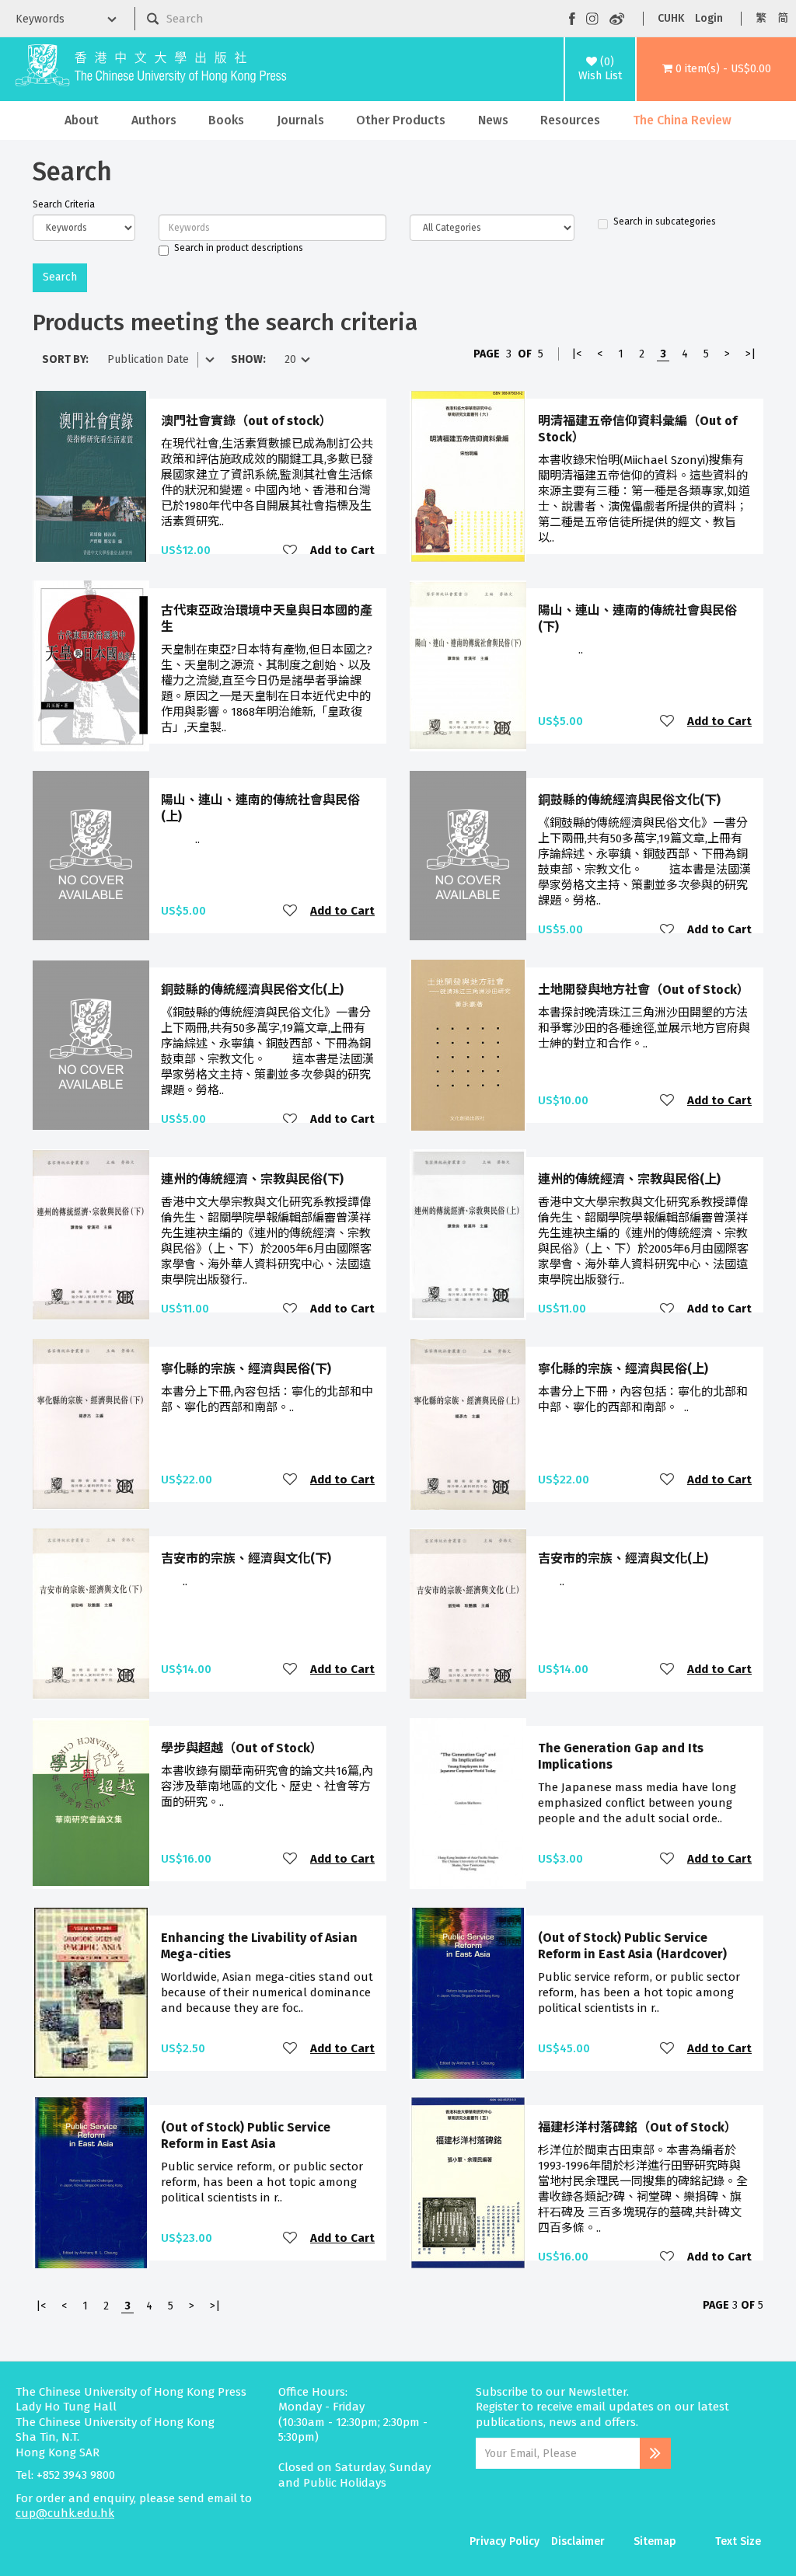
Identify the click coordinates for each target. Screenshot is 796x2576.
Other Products (401, 120)
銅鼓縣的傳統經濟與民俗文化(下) (629, 800)
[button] (716, 69)
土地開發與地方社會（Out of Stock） (644, 990)
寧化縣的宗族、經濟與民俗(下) (246, 1369)
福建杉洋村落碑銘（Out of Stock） (637, 2127)
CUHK (671, 18)
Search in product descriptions (239, 248)
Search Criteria (64, 204)
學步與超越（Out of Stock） (242, 1748)
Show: (248, 359)
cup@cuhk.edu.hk (65, 2513)
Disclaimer (578, 2541)
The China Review (682, 120)
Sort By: (65, 359)
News (493, 120)
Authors (154, 120)
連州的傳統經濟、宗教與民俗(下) (252, 1179)
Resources (570, 120)
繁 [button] (761, 18)
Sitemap (655, 2541)
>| (751, 354)
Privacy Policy (504, 2541)
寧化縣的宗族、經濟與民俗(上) (623, 1369)
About (82, 120)
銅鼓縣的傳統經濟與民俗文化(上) (252, 990)
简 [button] (783, 18)
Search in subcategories (665, 221)
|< (576, 354)
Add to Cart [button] (342, 551)
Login (709, 18)
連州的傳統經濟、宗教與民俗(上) (629, 1179)
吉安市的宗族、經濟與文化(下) (246, 1558)
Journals (300, 120)
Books (226, 120)
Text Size (738, 2541)
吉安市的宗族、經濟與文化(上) (623, 1558)
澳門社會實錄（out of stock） (246, 421)
